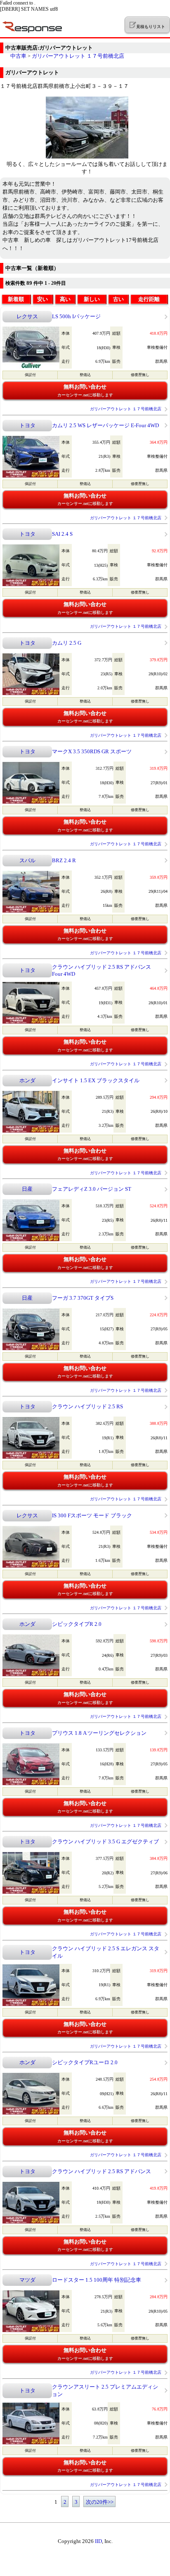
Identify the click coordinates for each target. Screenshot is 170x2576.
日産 (27, 1189)
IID (98, 2541)
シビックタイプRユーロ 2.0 (85, 2062)
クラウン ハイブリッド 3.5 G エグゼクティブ (105, 1842)
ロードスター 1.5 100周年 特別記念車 (97, 2280)
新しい (92, 299)
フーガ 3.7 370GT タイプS (83, 1298)
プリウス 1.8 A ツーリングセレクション (99, 1733)
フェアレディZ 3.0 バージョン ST (92, 1189)
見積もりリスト (150, 27)
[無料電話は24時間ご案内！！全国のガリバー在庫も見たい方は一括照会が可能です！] (87, 157)
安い (42, 299)
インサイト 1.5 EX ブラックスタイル (96, 1080)
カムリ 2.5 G (67, 643)
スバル (27, 860)
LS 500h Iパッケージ (76, 316)
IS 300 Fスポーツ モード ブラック (92, 1515)
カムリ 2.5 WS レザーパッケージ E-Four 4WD (105, 425)
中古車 (18, 56)
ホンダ (27, 1080)
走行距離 (149, 299)
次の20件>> (100, 2502)
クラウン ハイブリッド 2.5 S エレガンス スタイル (106, 1952)
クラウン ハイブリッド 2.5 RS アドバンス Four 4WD (102, 970)
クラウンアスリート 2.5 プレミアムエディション (105, 2390)
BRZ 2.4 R (64, 860)
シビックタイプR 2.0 (77, 1624)
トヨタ (27, 425)
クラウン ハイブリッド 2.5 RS (87, 1406)
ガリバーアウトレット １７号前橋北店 (78, 56)
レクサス (27, 316)
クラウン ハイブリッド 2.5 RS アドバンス (102, 2171)
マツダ (27, 2280)
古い (118, 299)
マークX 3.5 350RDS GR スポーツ (92, 751)
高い (65, 299)
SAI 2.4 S (62, 534)
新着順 (16, 299)
